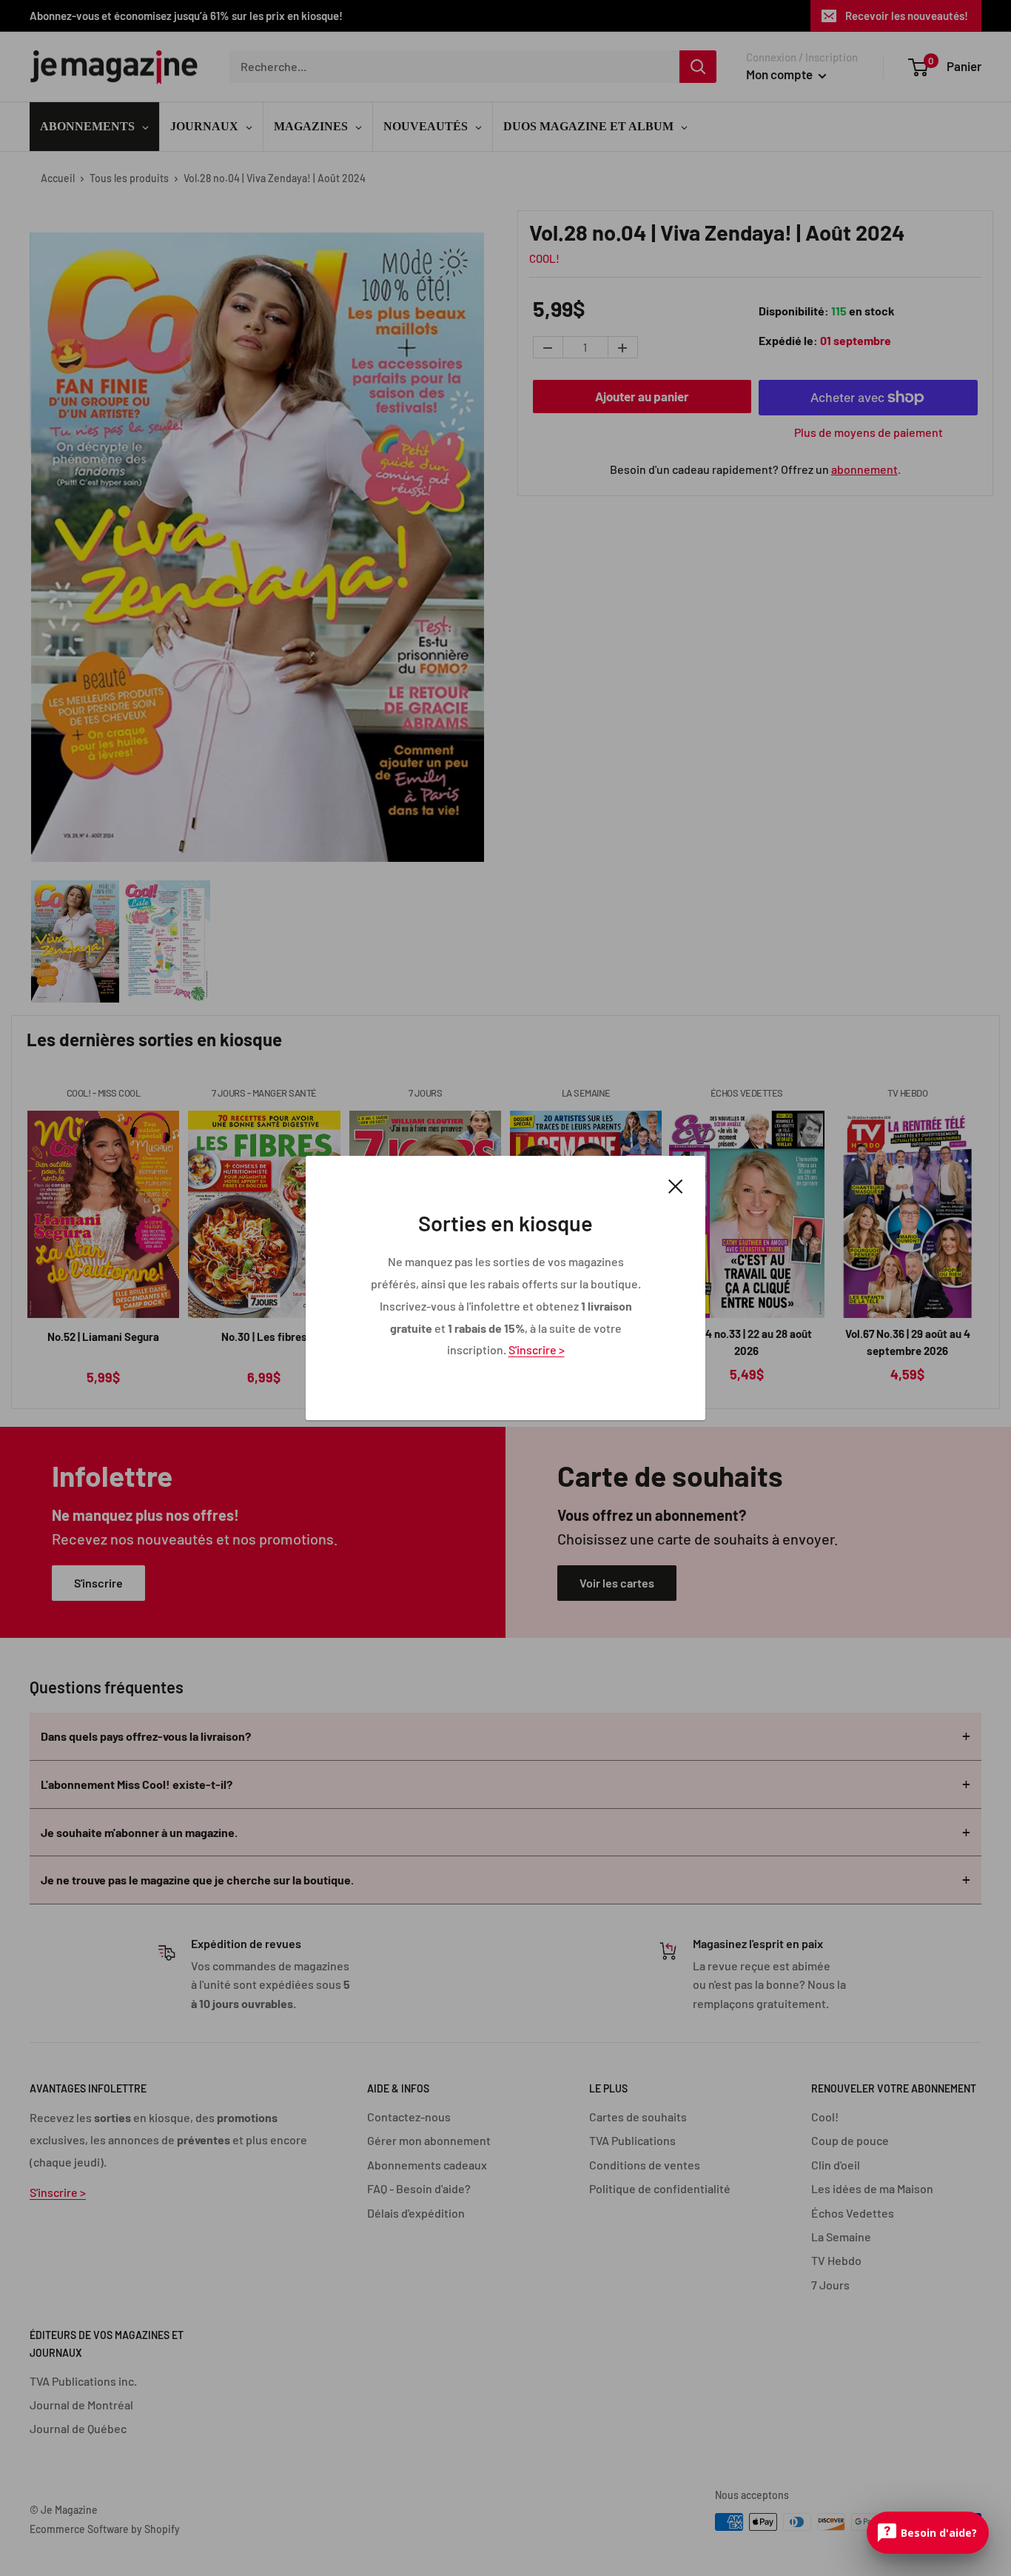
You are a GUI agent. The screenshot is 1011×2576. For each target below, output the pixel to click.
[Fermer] (676, 1185)
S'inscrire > (537, 1349)
